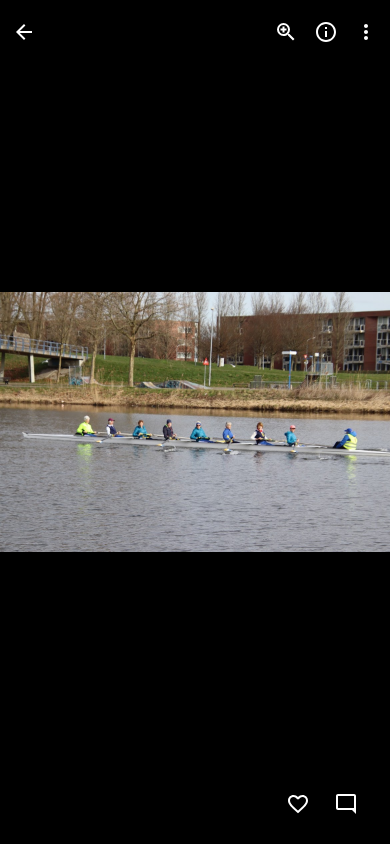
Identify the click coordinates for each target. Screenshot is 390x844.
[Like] (298, 804)
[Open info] (326, 32)
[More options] (366, 32)
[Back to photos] (24, 32)
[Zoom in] (286, 32)
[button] (56, 422)
